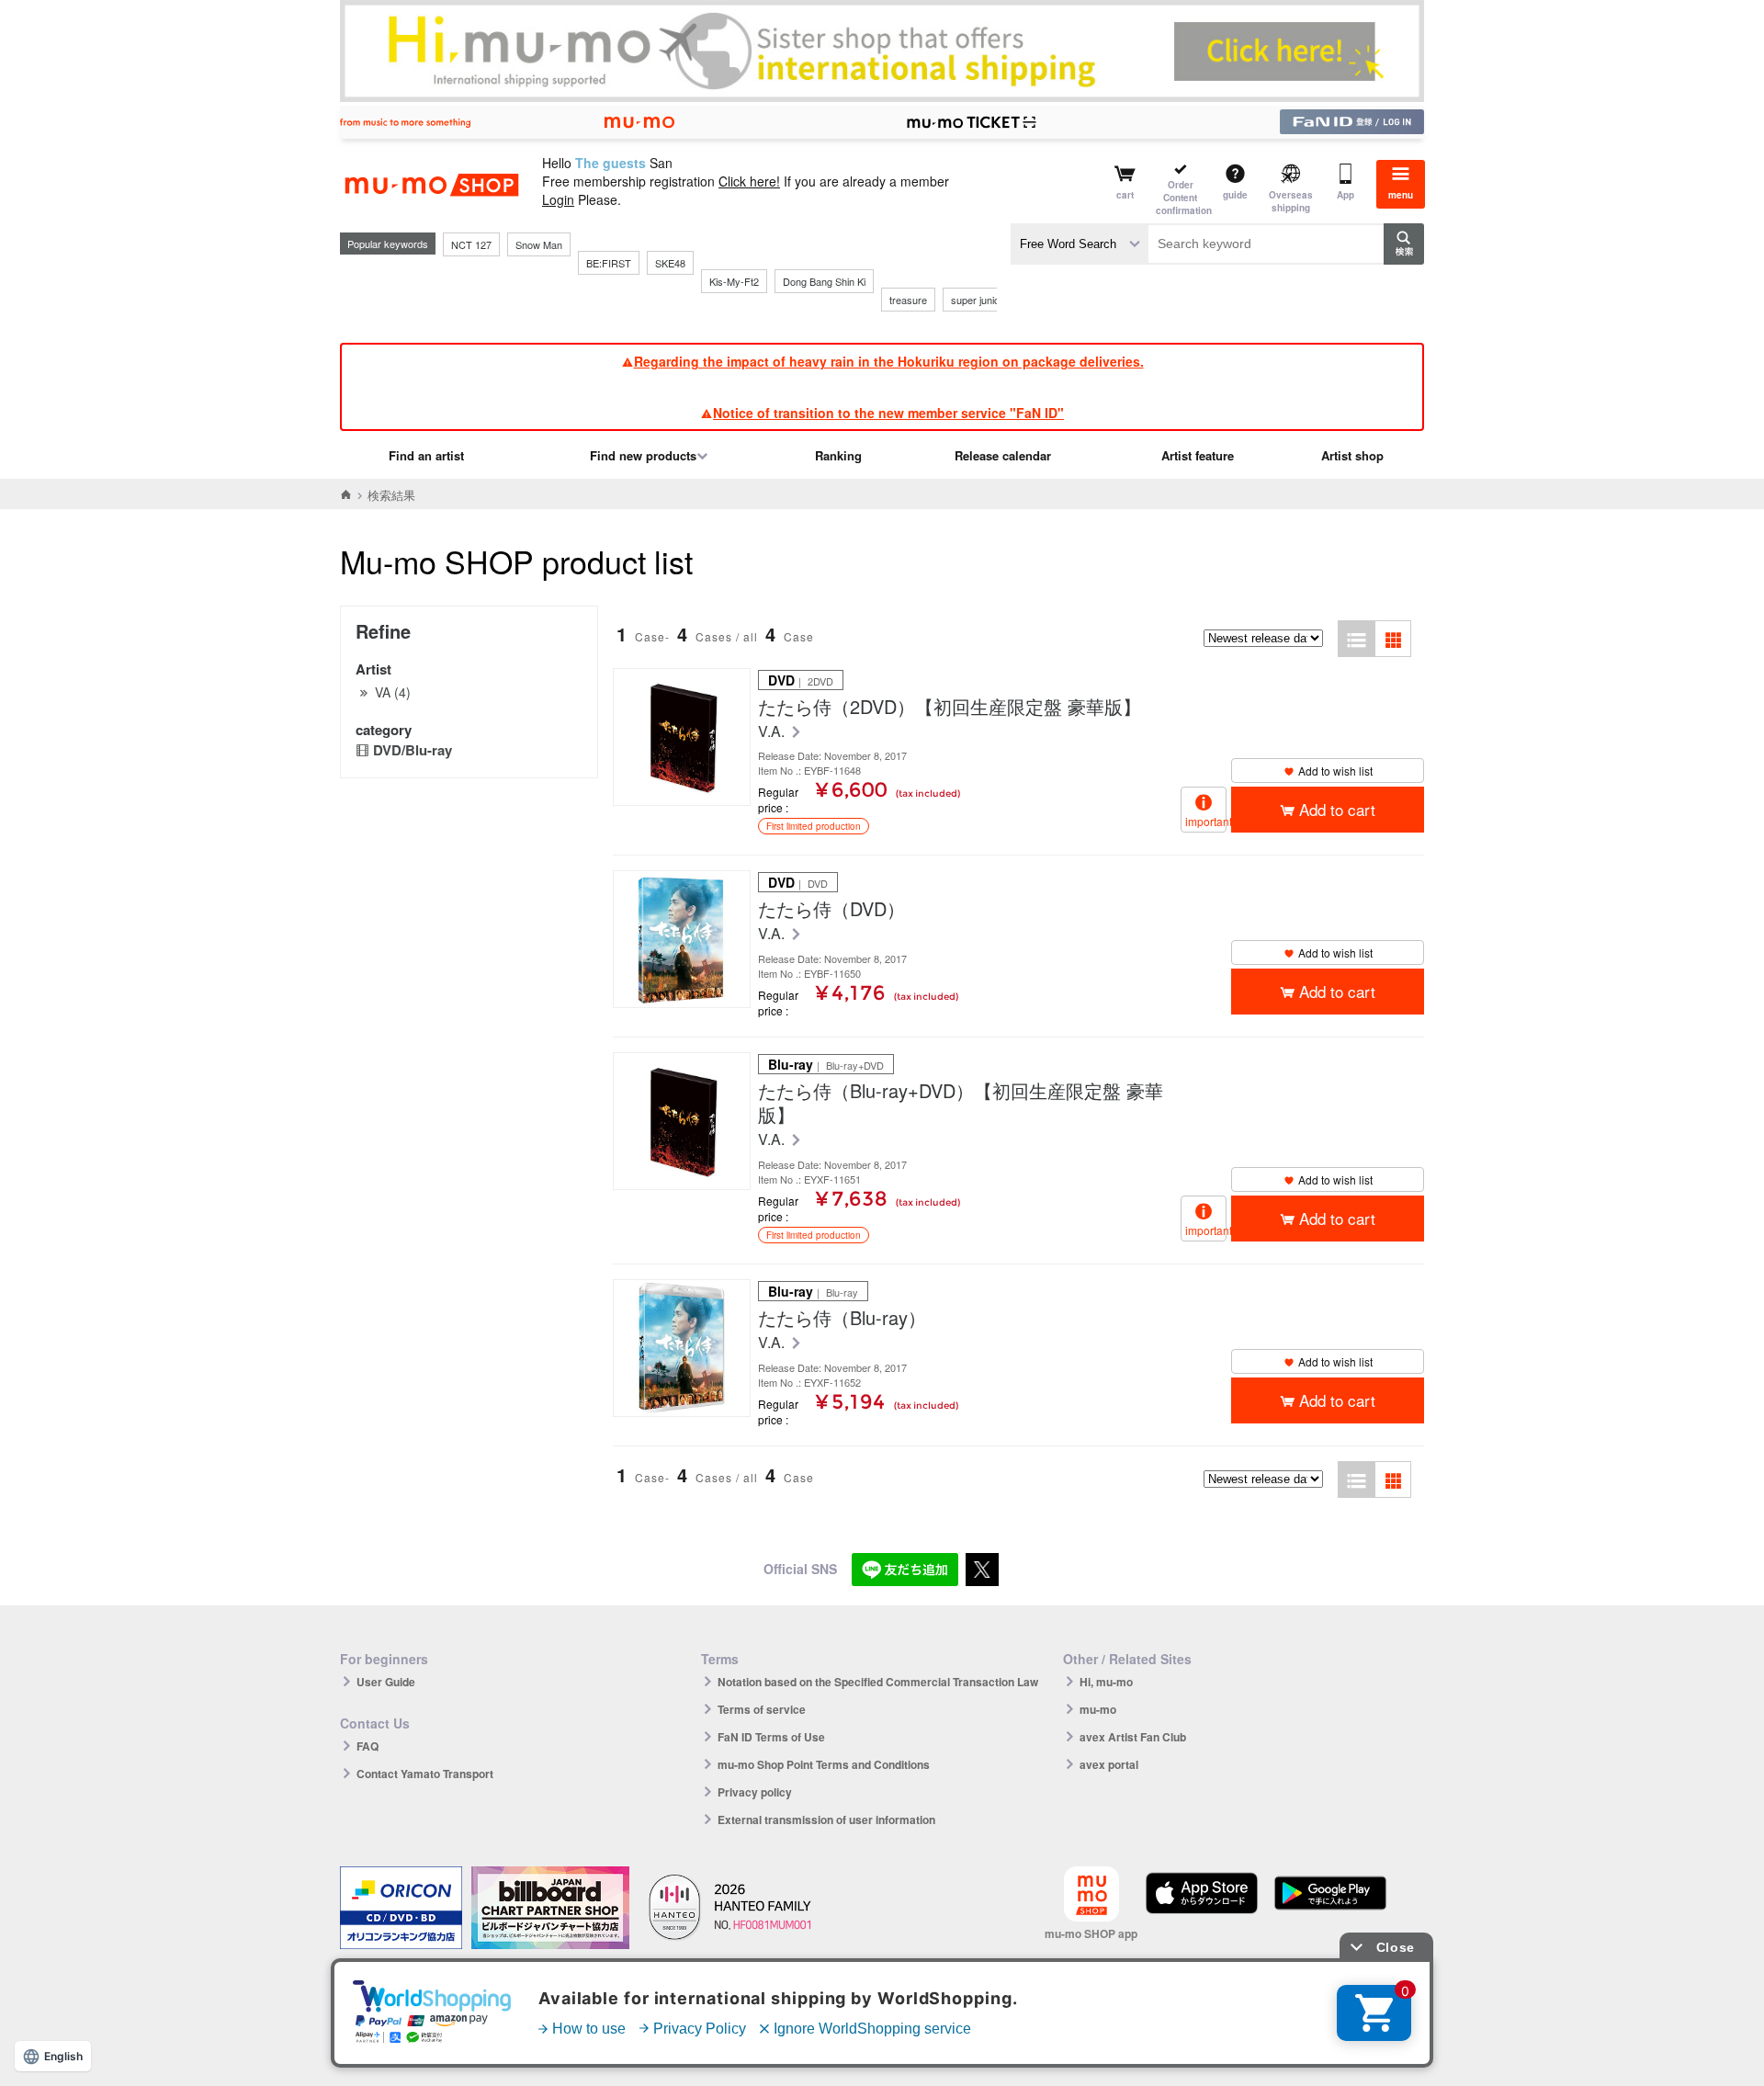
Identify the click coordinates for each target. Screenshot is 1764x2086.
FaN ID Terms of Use (771, 1737)
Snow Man (539, 244)
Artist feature (1198, 455)
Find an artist (426, 455)
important (1206, 821)
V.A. (773, 732)
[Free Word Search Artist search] (1080, 244)
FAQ (367, 1746)
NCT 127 (471, 244)
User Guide (386, 1682)
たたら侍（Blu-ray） (842, 1318)
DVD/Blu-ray (413, 750)
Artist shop (1352, 455)
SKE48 (670, 263)
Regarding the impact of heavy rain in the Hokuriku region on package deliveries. (889, 361)
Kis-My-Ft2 (734, 281)
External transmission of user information (826, 1820)
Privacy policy (755, 1792)
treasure (908, 300)
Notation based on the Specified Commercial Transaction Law (878, 1682)
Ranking (838, 455)
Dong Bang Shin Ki (824, 281)
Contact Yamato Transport (425, 1774)
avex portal (1109, 1764)
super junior (977, 300)
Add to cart (1337, 809)
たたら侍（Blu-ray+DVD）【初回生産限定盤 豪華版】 (961, 1103)
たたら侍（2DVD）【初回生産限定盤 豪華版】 (950, 707)
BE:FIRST (609, 263)
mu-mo (1098, 1709)
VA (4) (393, 692)
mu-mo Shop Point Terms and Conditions (824, 1764)
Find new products (643, 455)
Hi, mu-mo (1106, 1682)
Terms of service (762, 1709)
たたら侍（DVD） (831, 909)
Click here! (749, 181)
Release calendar (1003, 455)
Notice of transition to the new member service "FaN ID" (888, 413)
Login (558, 199)
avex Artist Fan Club (1133, 1737)
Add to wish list (1335, 771)
